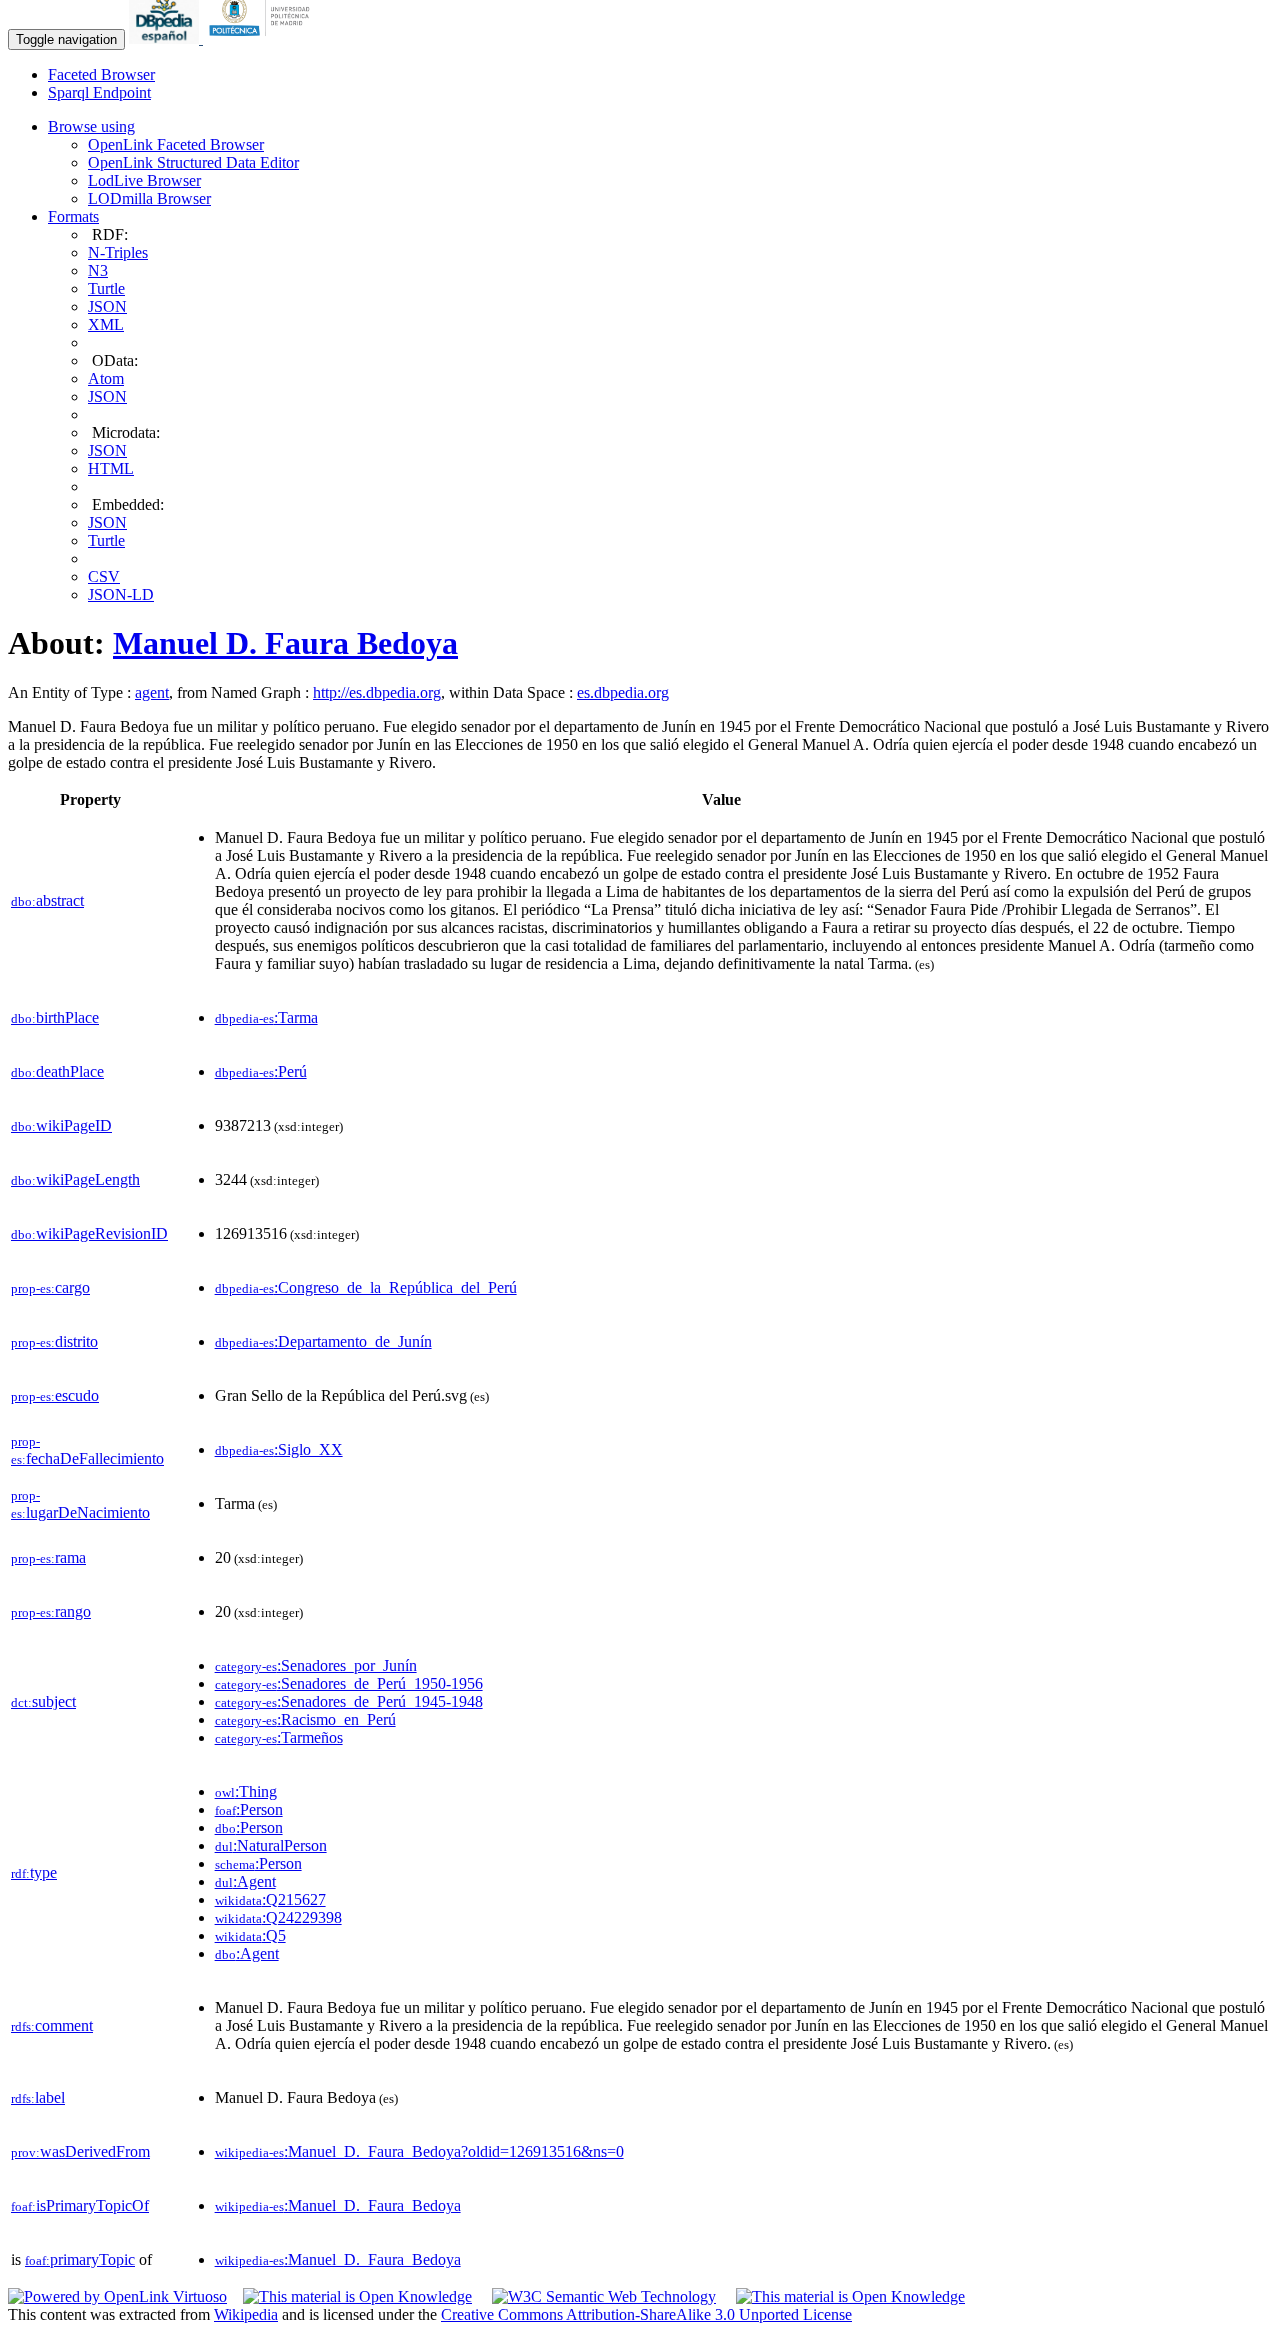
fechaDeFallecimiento (87, 1450)
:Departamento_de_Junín (323, 1341)
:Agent (245, 1881)
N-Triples (118, 252)
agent (152, 692)
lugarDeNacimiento (80, 1504)
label (38, 2097)
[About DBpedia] (166, 38)
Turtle (106, 288)
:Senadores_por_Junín (316, 1665)
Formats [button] (73, 216)
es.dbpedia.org (623, 692)
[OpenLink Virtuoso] (117, 2296)
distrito (54, 1341)
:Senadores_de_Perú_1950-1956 (349, 1683)
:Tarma (266, 1017)
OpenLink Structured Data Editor (193, 162)
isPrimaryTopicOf (80, 2205)
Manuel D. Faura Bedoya (285, 643)
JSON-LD (121, 594)
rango (51, 1611)
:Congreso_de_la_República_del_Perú (366, 1287)
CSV (104, 576)
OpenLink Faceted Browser (176, 144)
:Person (249, 1809)
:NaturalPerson (271, 1845)
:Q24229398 (278, 1917)
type (34, 1872)
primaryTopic (80, 2259)
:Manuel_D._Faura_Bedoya (338, 2205)
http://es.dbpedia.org (377, 692)
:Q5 (250, 1935)
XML (106, 324)
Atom (106, 378)
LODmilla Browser (149, 198)
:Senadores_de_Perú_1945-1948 (349, 1701)
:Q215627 (270, 1899)
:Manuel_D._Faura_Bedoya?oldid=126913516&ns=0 (419, 2151)
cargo (50, 1287)
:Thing (246, 1791)
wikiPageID (61, 1125)
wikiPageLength (75, 1179)
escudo (55, 1395)
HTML (111, 468)
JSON (107, 306)
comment (52, 2025)
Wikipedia (246, 2314)
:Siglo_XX (279, 1449)
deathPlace (57, 1071)
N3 (98, 270)
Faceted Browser (101, 74)
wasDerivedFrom (80, 2151)
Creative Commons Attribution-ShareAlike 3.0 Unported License (646, 2314)
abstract (47, 900)
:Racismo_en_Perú (305, 1719)
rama (48, 1557)
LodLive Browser (144, 180)
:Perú (261, 1071)
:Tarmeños (279, 1737)
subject (43, 1701)
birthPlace (55, 1017)
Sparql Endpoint (99, 92)
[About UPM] (263, 38)
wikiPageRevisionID (89, 1233)
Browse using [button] (91, 126)
